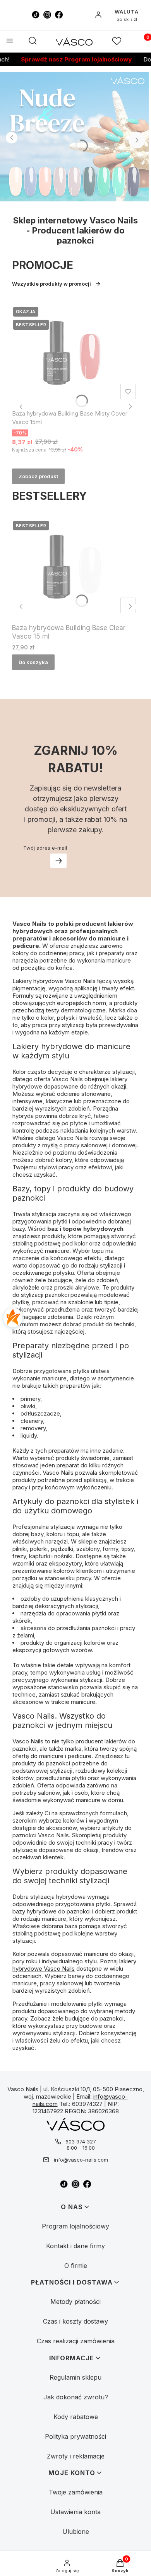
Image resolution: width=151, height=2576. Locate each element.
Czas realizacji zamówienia (76, 2341)
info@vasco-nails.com (81, 2160)
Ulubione (76, 2532)
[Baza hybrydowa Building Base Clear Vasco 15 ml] (75, 568)
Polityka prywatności (75, 2436)
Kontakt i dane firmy (75, 2246)
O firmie (76, 2266)
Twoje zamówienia (76, 2492)
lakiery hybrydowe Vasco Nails (74, 1965)
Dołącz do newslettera (58, 861)
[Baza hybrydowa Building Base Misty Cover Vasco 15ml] (75, 354)
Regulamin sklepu (75, 2377)
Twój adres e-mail (45, 848)
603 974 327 (81, 2142)
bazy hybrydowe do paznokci (51, 1911)
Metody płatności (75, 2302)
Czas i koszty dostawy (75, 2321)
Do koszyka (33, 662)
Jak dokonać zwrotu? (76, 2397)
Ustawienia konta (75, 2512)
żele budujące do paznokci (88, 2018)
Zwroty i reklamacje (76, 2456)
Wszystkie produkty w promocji (51, 284)
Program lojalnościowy (83, 59)
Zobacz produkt (38, 476)
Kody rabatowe (76, 2417)
